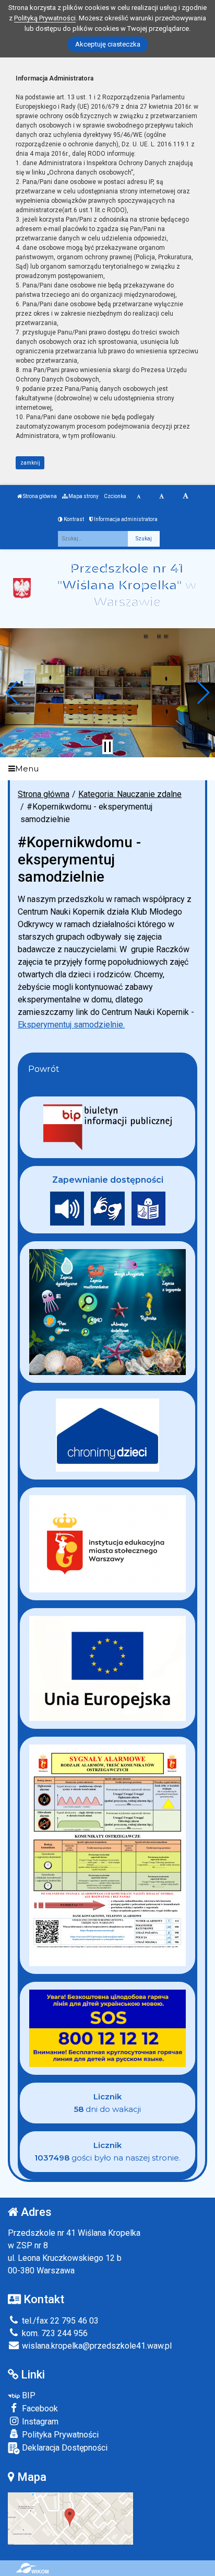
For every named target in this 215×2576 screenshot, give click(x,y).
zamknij (30, 463)
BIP (28, 2395)
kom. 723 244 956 (54, 2333)
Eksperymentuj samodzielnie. (71, 1025)
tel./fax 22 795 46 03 (59, 2321)
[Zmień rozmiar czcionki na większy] (162, 496)
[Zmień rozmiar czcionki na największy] (186, 496)
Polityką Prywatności (45, 18)
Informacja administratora (125, 519)
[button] (12, 692)
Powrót (44, 1069)
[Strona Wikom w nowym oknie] (32, 2568)
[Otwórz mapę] (70, 2518)
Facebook (39, 2408)
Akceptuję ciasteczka (108, 44)
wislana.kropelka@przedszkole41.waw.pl (96, 2346)
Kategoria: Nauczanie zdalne (130, 794)
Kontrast (73, 519)
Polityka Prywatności (59, 2435)
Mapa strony (83, 496)
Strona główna (39, 496)
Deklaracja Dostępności (64, 2448)
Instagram (39, 2422)
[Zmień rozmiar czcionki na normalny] (139, 496)
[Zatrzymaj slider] (107, 747)
